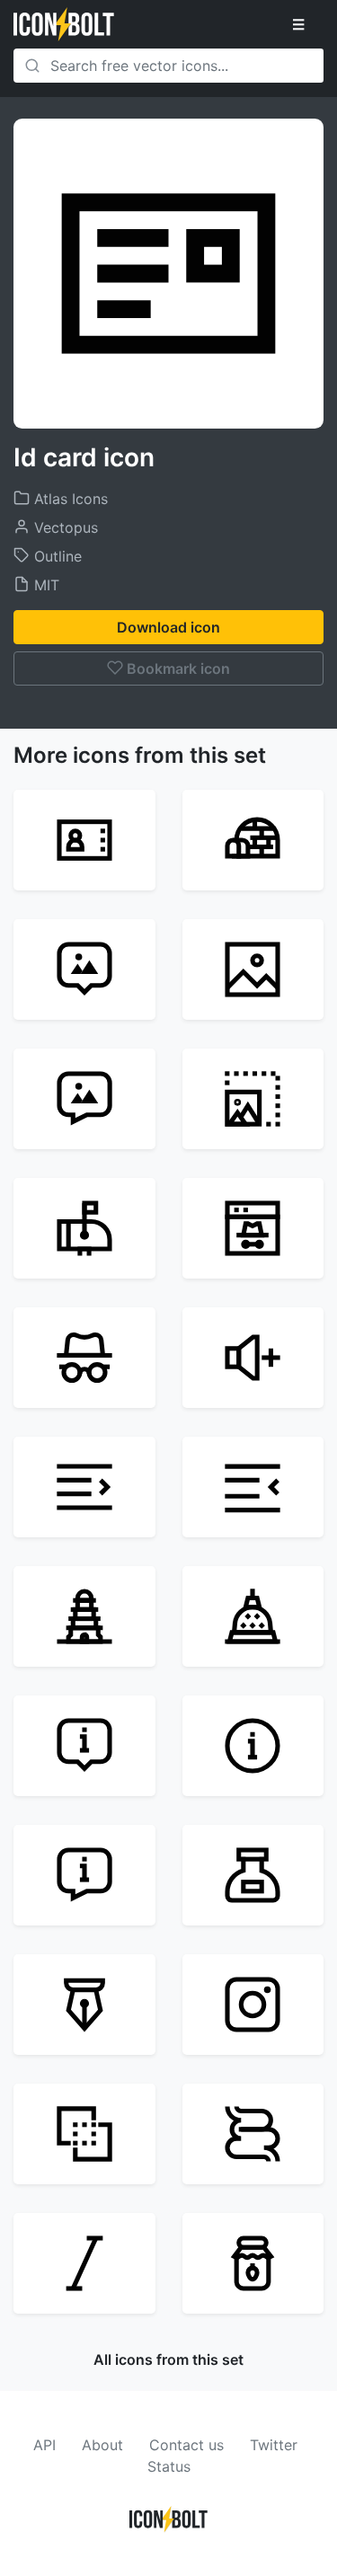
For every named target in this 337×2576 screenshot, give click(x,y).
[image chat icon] (84, 969)
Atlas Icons (69, 499)
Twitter (274, 2445)
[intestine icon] (253, 2134)
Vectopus (64, 527)
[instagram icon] (253, 2005)
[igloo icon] (253, 840)
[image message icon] (84, 1099)
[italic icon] (84, 2263)
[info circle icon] (253, 1746)
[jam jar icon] (253, 2263)
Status (169, 2466)
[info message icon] (84, 1875)
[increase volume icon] (253, 1358)
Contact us (186, 2445)
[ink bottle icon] (253, 1875)
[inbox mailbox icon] (84, 1228)
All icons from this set (168, 2359)
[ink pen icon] (84, 2005)
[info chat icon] (84, 1746)
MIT (44, 585)
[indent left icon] (84, 1487)
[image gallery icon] (253, 969)
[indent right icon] (253, 1487)
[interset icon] (84, 2134)
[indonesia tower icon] (253, 1616)
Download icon (168, 627)
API (44, 2445)
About (102, 2445)
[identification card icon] (84, 840)
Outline (56, 556)
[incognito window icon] (253, 1228)
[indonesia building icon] (84, 1616)
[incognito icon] (84, 1358)
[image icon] (253, 1099)
